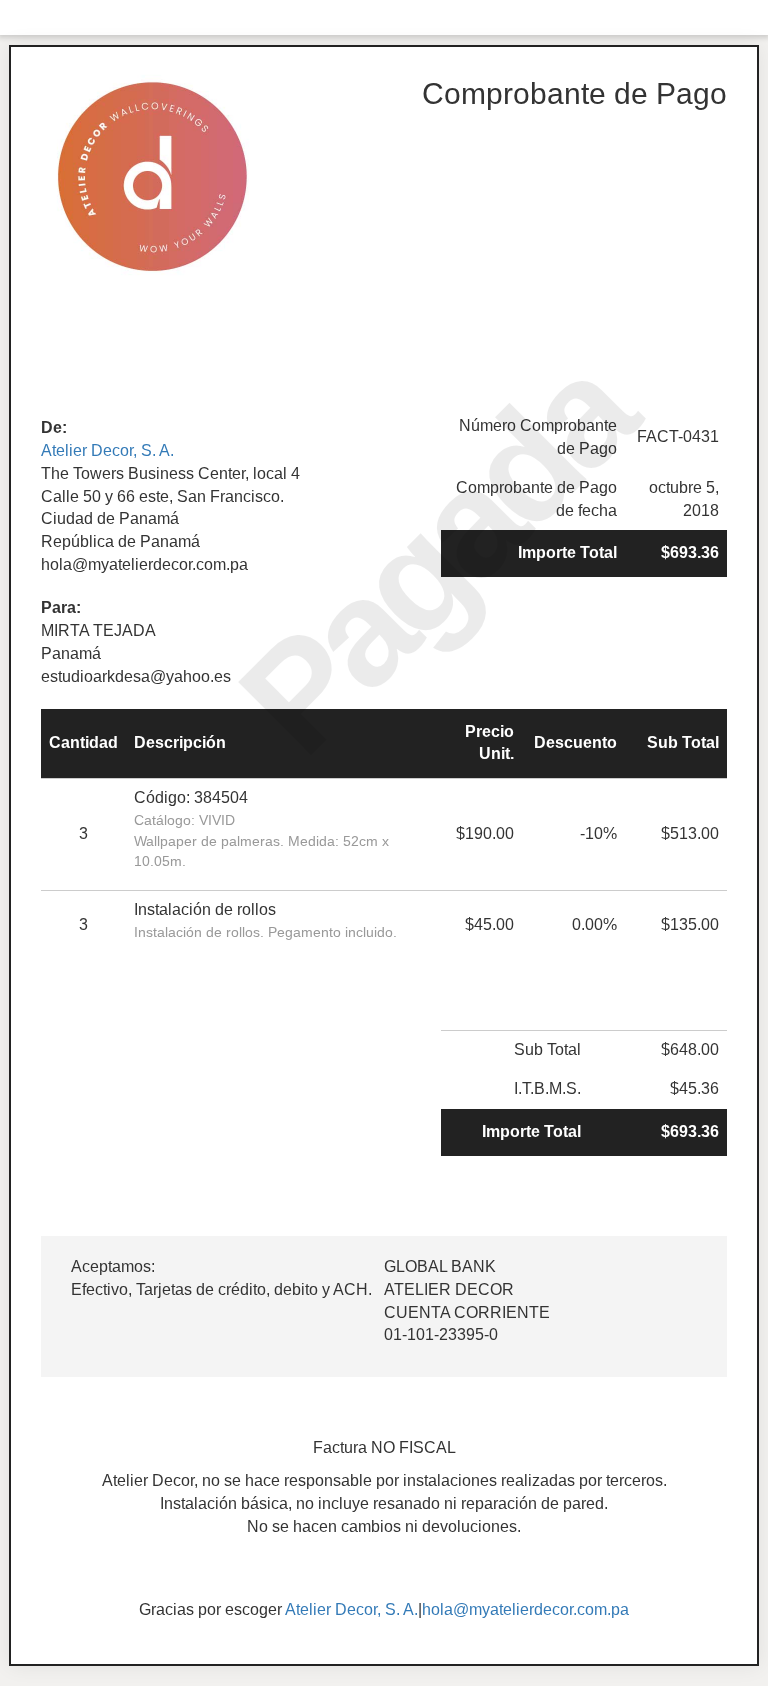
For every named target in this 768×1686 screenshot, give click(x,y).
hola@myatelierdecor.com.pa (525, 1609)
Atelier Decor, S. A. (107, 450)
